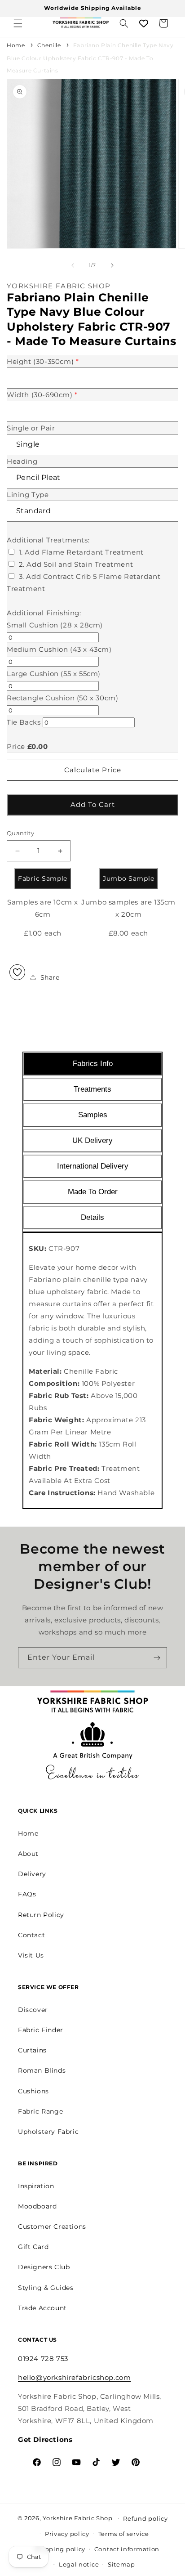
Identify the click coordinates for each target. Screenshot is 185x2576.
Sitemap (121, 2564)
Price (16, 746)
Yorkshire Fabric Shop (78, 2518)
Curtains (32, 2050)
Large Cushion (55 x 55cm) (54, 674)
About (28, 1854)
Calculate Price (93, 770)
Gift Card (33, 2247)
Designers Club (44, 2267)
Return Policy (41, 1915)
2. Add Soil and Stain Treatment (76, 564)
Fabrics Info (93, 1064)
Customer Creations (52, 2227)
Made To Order (93, 1192)
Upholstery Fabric (48, 2132)
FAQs (27, 1894)
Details (92, 1217)
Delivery (32, 1874)
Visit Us (31, 1955)
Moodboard (37, 2206)
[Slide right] (112, 265)
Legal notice (79, 2564)
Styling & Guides (46, 2288)
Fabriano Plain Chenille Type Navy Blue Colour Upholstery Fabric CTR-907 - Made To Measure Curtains (90, 58)
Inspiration (36, 2186)
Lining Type (28, 495)
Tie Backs (24, 722)
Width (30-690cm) (42, 395)
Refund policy (145, 2518)
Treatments (92, 1089)
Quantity (20, 833)
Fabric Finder (41, 2030)
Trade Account (42, 2308)
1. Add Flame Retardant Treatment (81, 552)
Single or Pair (31, 428)
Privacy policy (67, 2534)
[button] (18, 23)
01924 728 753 (43, 2359)
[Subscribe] (157, 1658)
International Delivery (93, 1166)
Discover (33, 2010)
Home (16, 45)
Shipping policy (60, 2549)
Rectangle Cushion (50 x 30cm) (62, 698)
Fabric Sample (43, 878)
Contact (31, 1935)
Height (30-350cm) (43, 361)
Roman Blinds (42, 2070)
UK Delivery (92, 1140)
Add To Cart (93, 804)
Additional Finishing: (44, 613)
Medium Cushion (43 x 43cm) (59, 649)
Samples (93, 1115)
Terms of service (124, 2534)
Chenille (49, 45)
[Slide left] (73, 265)
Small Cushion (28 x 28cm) (55, 625)
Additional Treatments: (48, 540)
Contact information (127, 2549)
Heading (22, 461)
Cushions (33, 2091)
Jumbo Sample (128, 878)
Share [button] (50, 977)
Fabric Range (40, 2111)
